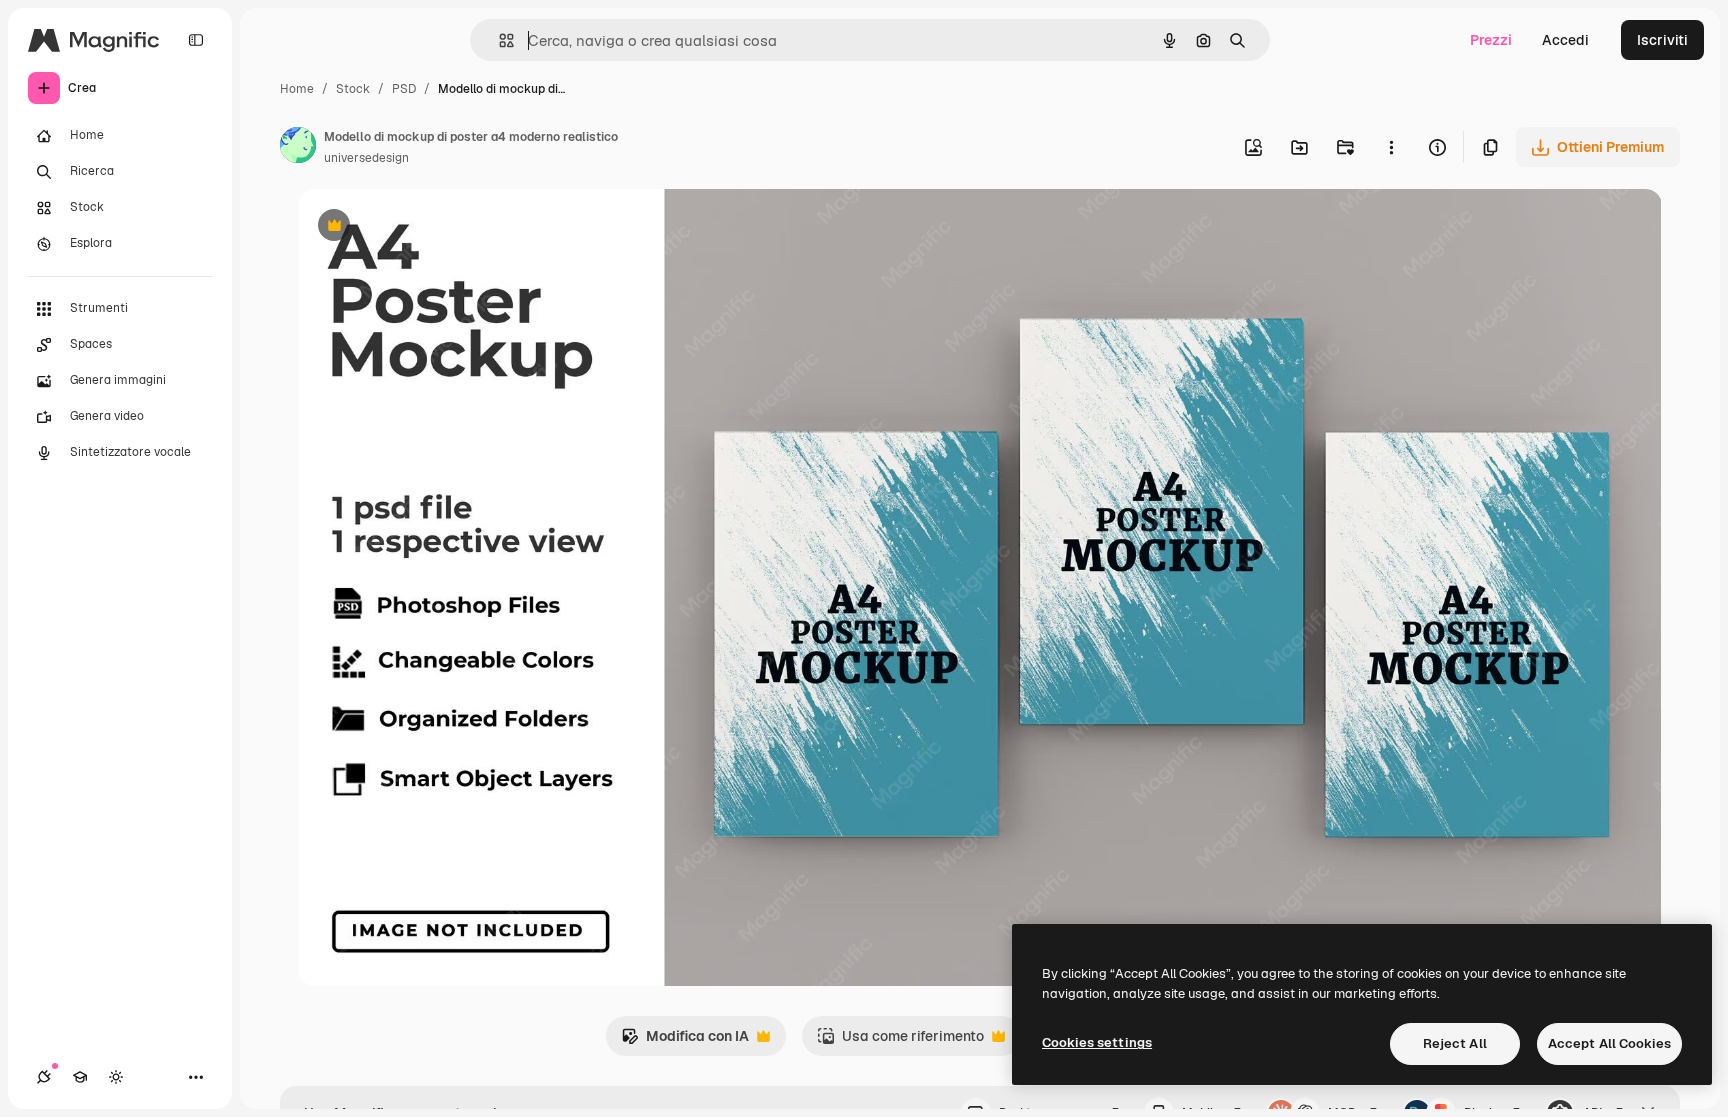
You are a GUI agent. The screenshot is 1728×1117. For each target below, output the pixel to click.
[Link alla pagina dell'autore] (298, 148)
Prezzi (1491, 40)
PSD (404, 89)
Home (297, 89)
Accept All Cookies (1609, 1043)
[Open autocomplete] (498, 40)
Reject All (1455, 1043)
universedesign (366, 158)
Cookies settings (1097, 1042)
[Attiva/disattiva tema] (116, 1077)
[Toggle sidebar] (196, 40)
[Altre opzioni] (1391, 147)
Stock (353, 89)
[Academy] (80, 1077)
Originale (430, 227)
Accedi (1565, 40)
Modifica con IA (685, 1041)
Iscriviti (1662, 40)
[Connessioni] (44, 1077)
